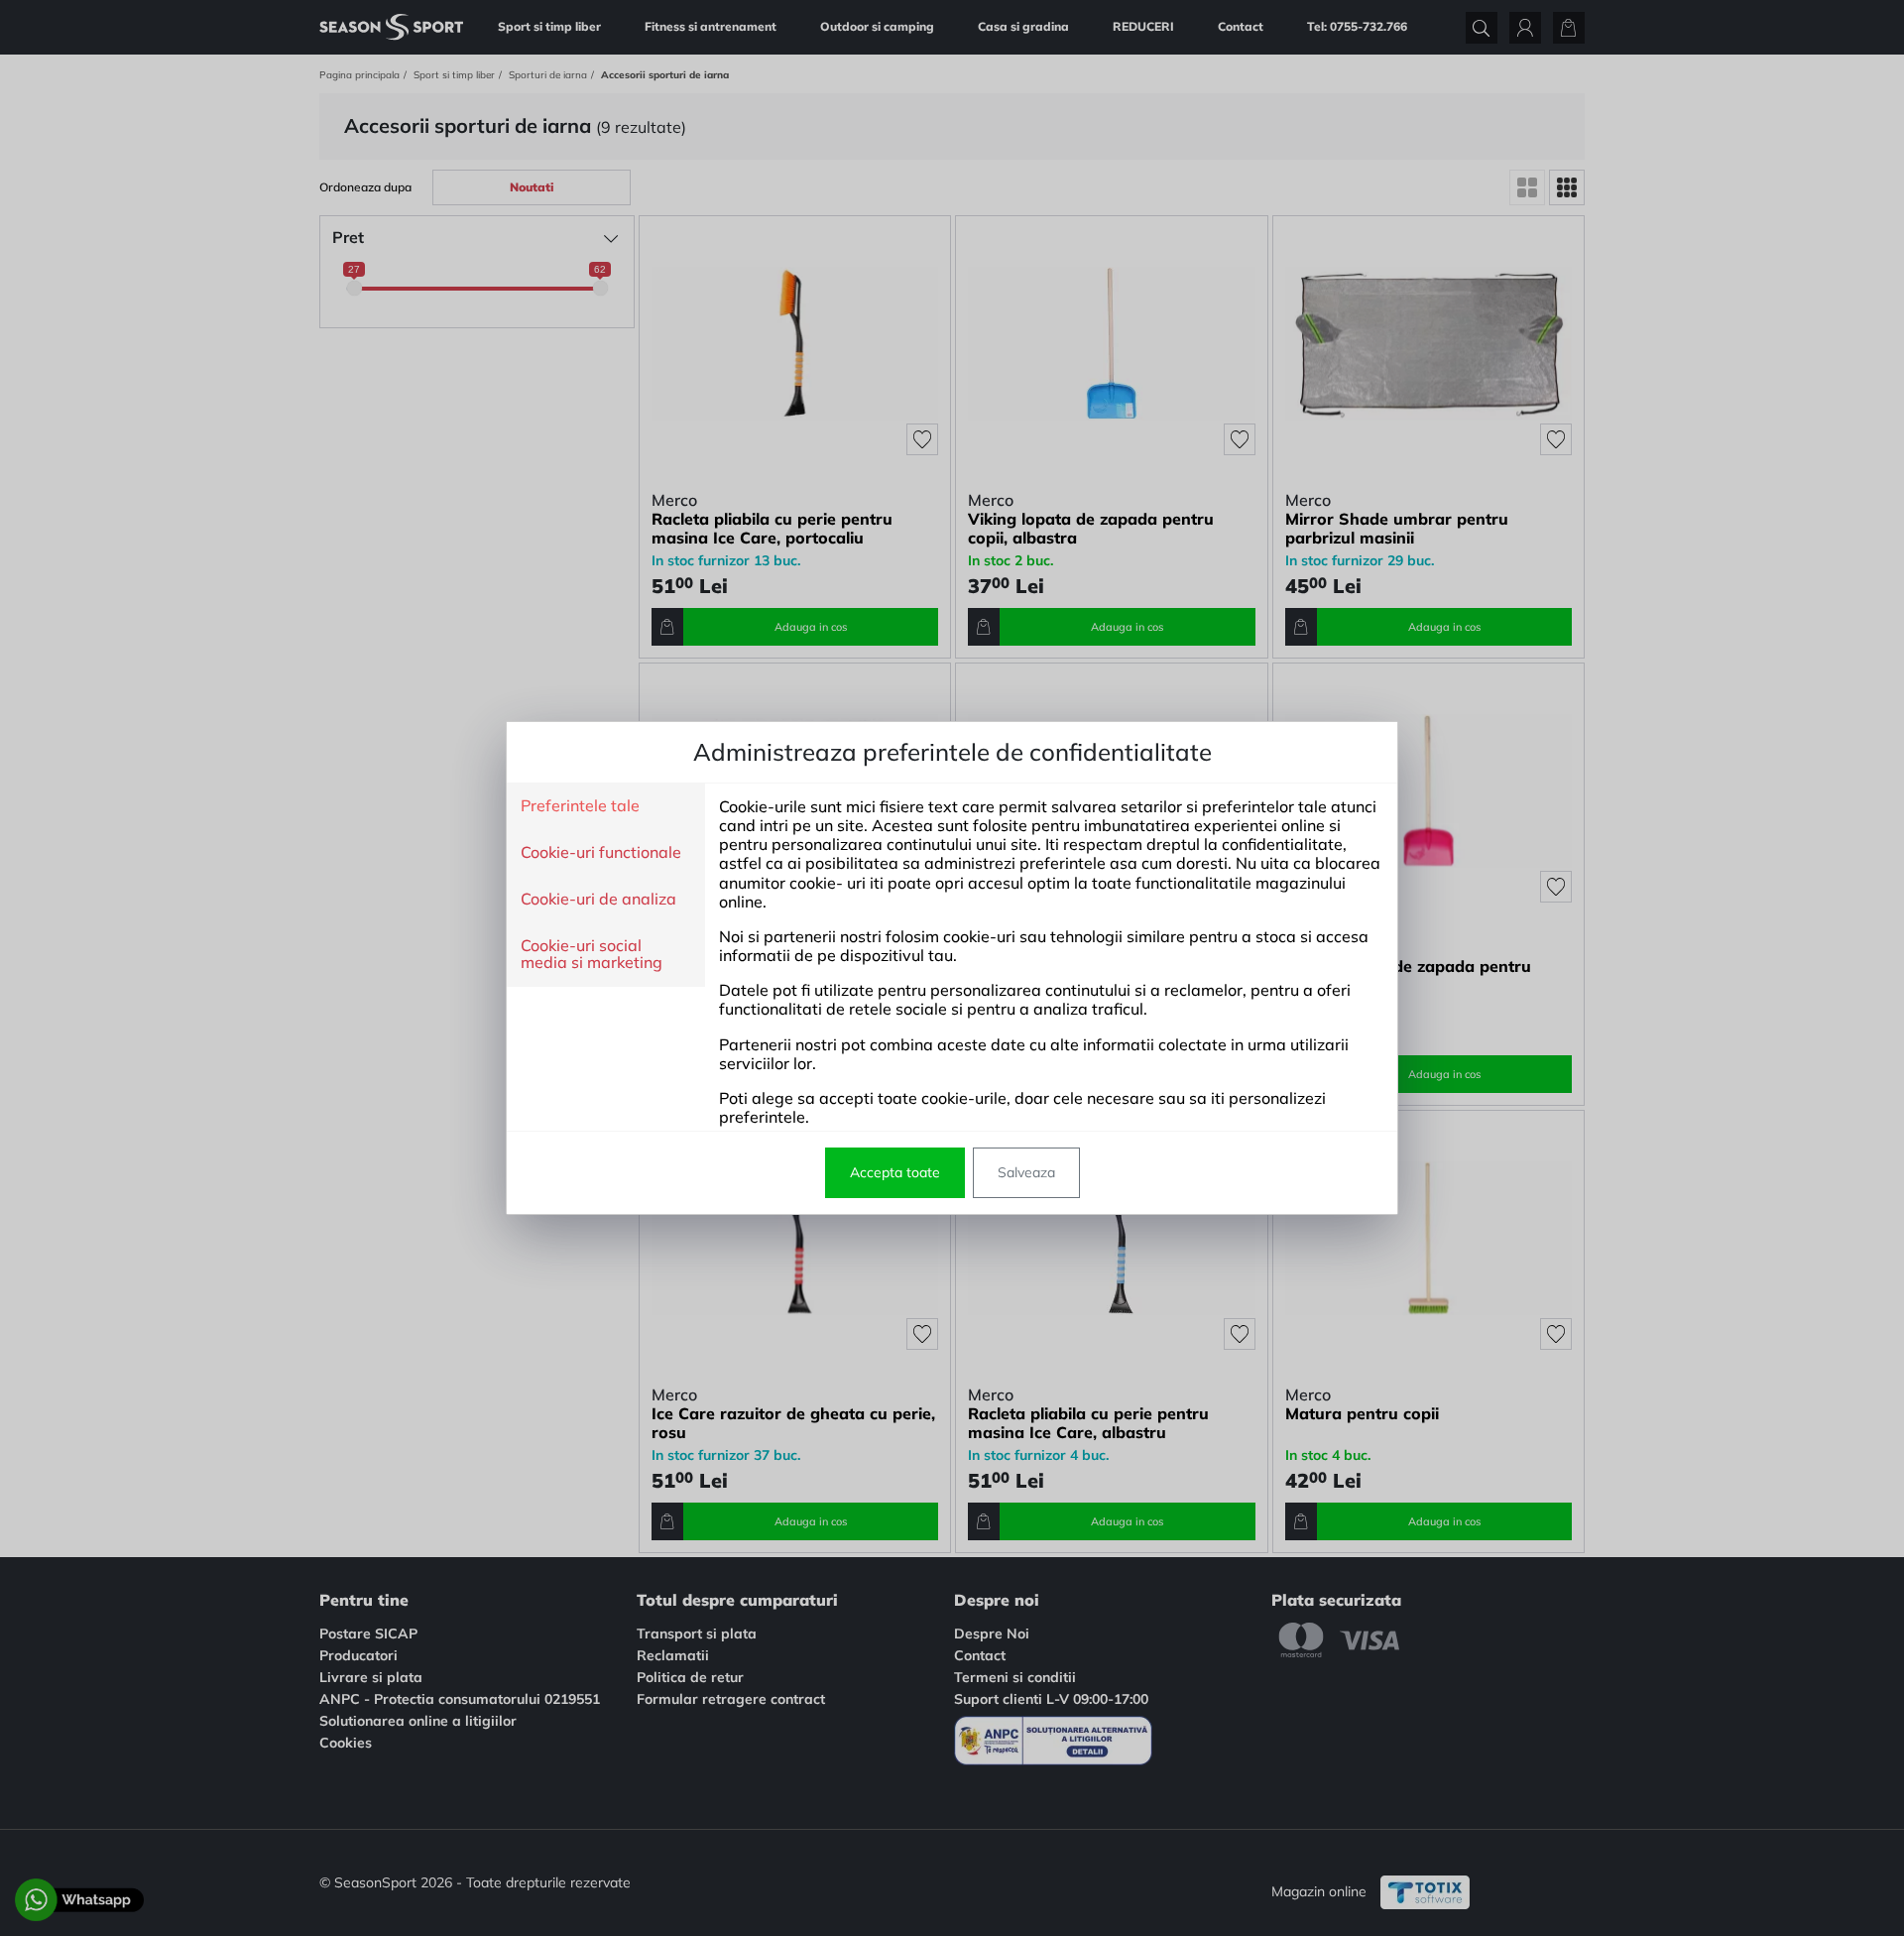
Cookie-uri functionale (601, 853)
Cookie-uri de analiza (598, 900)
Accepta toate (895, 1172)
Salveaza (1026, 1172)
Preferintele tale (580, 806)
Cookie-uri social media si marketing (592, 955)
